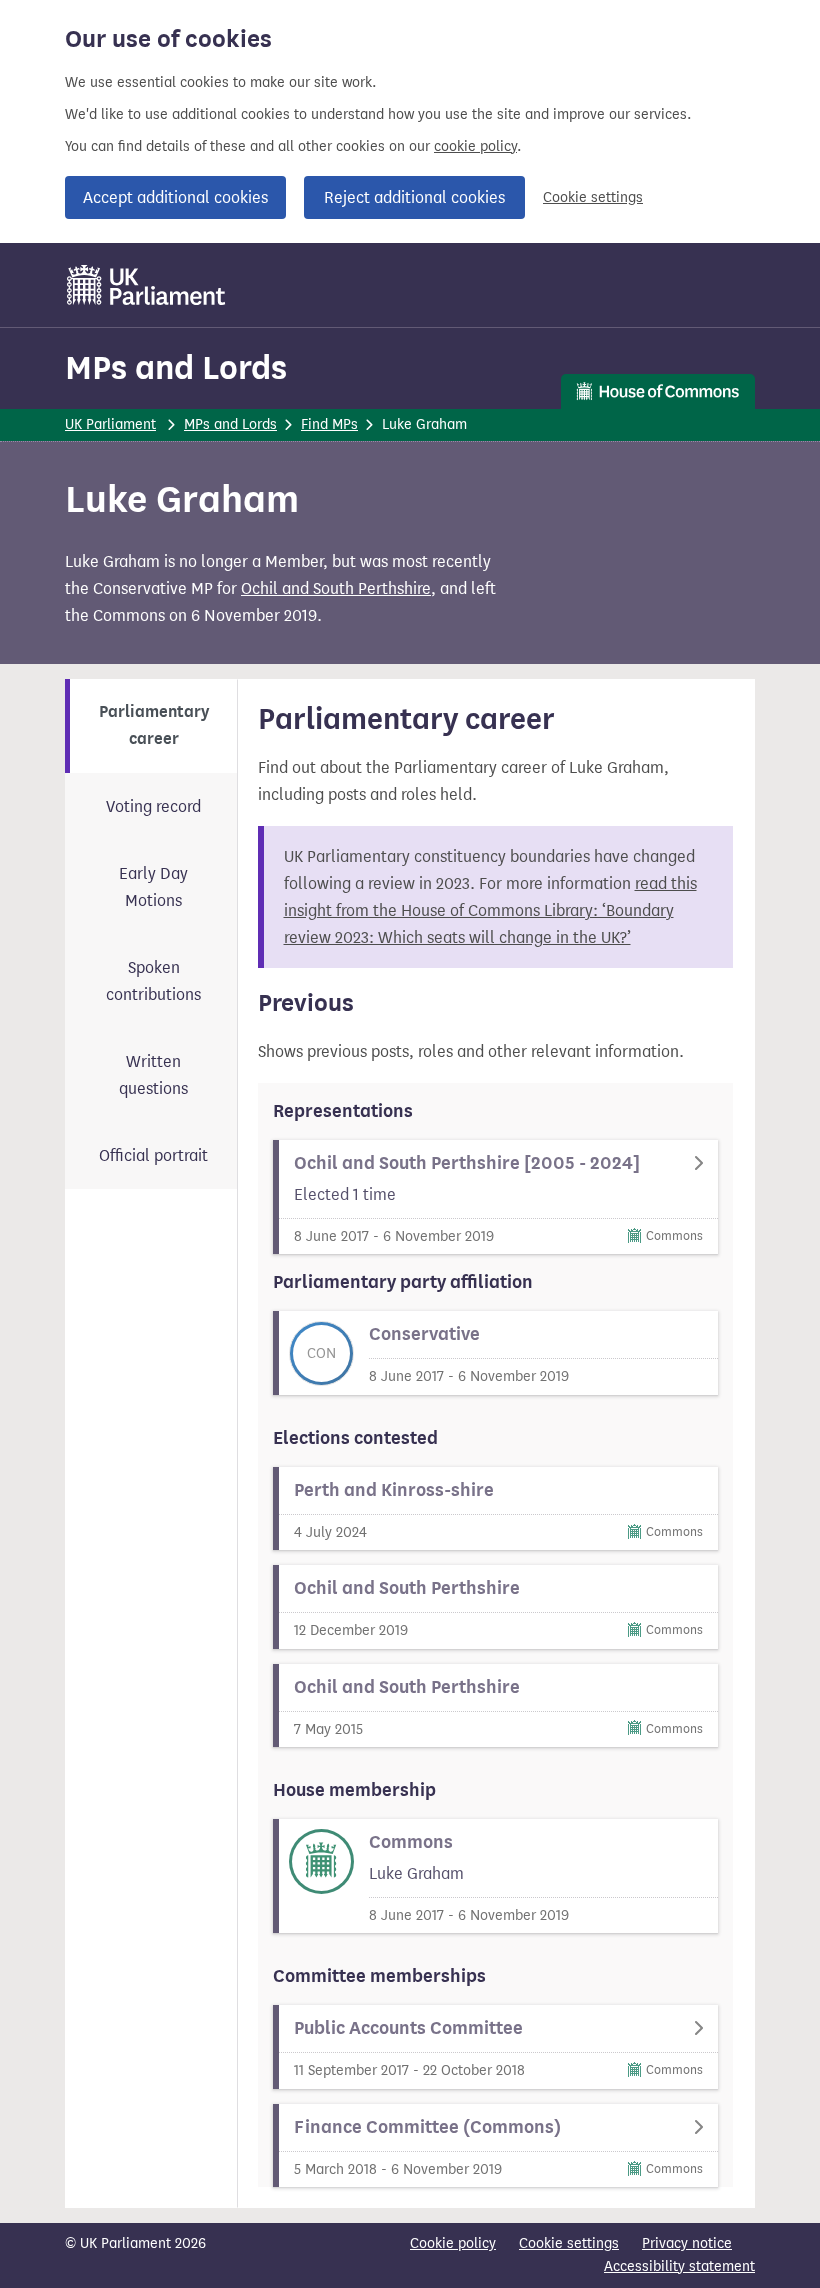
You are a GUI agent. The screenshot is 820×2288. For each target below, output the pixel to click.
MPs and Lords (176, 367)
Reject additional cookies (414, 197)
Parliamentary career (154, 725)
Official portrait (153, 1155)
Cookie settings (593, 197)
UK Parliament (110, 424)
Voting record (153, 806)
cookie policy (475, 146)
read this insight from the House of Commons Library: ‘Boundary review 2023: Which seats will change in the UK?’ (490, 910)
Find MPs (329, 424)
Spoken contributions (153, 981)
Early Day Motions (153, 887)
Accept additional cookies (175, 197)
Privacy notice (687, 2243)
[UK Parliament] (146, 285)
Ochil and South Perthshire (336, 588)
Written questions (153, 1075)
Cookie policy (453, 2243)
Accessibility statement (679, 2266)
